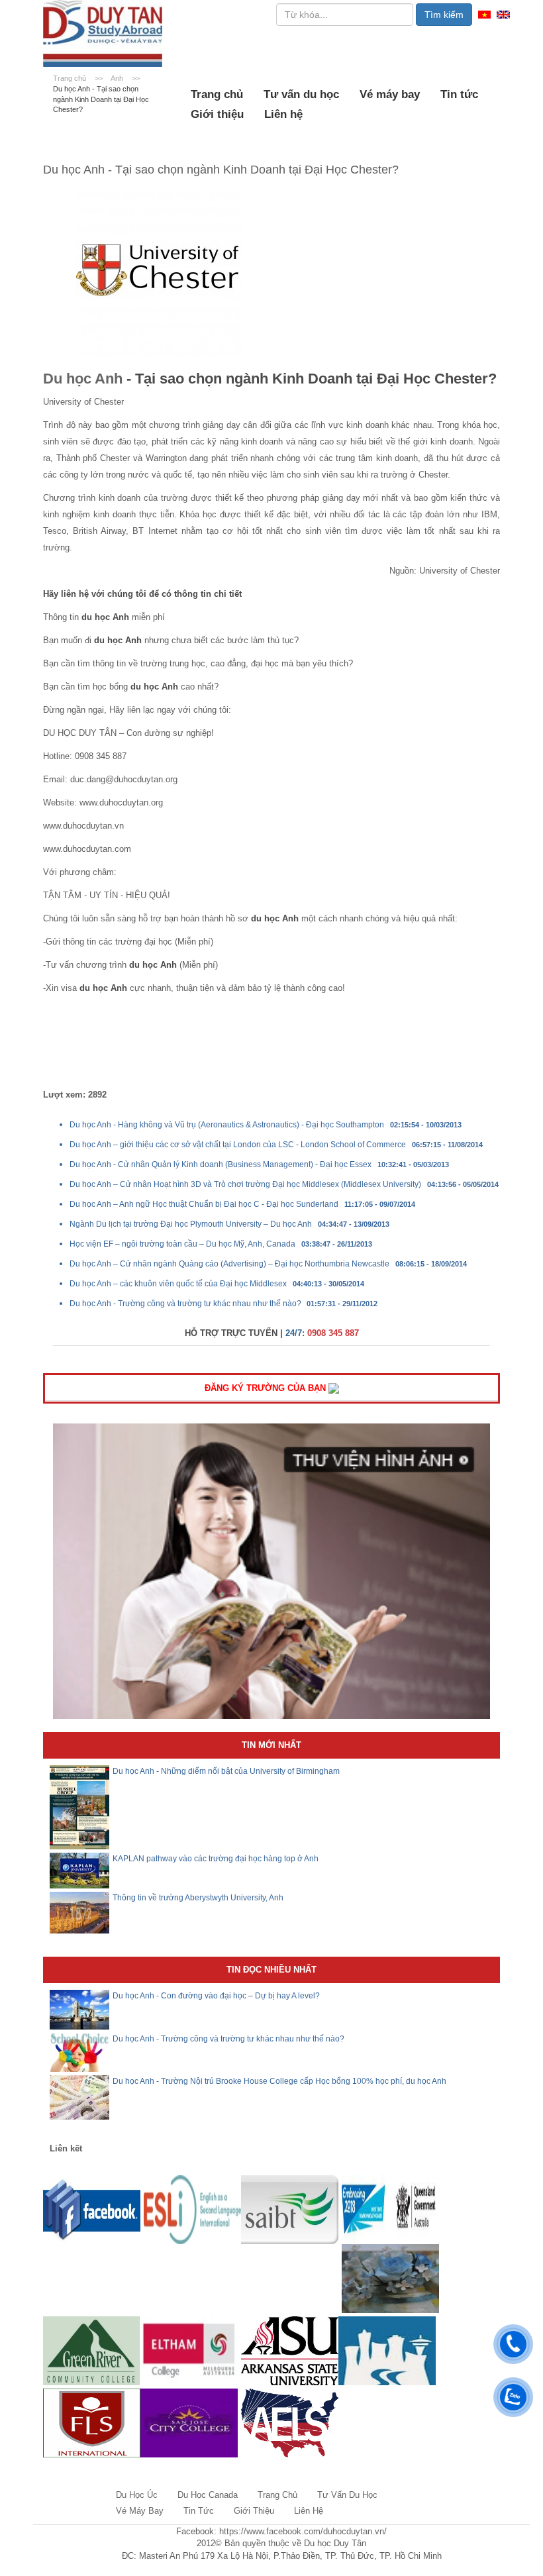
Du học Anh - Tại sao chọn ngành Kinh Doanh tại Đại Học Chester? (101, 99)
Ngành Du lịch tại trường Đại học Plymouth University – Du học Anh (191, 1224)
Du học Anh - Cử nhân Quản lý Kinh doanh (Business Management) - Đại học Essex (221, 1164)
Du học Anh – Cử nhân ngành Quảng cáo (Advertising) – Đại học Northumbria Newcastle (229, 1264)
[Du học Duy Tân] (103, 33)
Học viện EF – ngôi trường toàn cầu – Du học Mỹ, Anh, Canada (182, 1244)
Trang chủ (217, 94)
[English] (503, 14)
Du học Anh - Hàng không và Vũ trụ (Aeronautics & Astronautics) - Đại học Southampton (227, 1125)
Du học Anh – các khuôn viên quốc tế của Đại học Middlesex (178, 1284)
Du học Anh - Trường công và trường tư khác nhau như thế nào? (186, 1304)
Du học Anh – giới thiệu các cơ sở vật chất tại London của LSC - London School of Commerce (238, 1145)
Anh (118, 78)
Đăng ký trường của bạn (267, 1388)
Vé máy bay (390, 94)
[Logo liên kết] (92, 2209)
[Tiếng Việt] (484, 14)
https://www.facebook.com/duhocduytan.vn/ (303, 2531)
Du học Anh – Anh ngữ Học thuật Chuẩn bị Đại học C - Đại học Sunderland (204, 1204)
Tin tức (459, 94)
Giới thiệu (217, 114)
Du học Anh (83, 379)
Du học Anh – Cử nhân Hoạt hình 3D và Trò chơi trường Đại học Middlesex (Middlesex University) (245, 1184)
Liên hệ (283, 114)
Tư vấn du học (301, 94)
